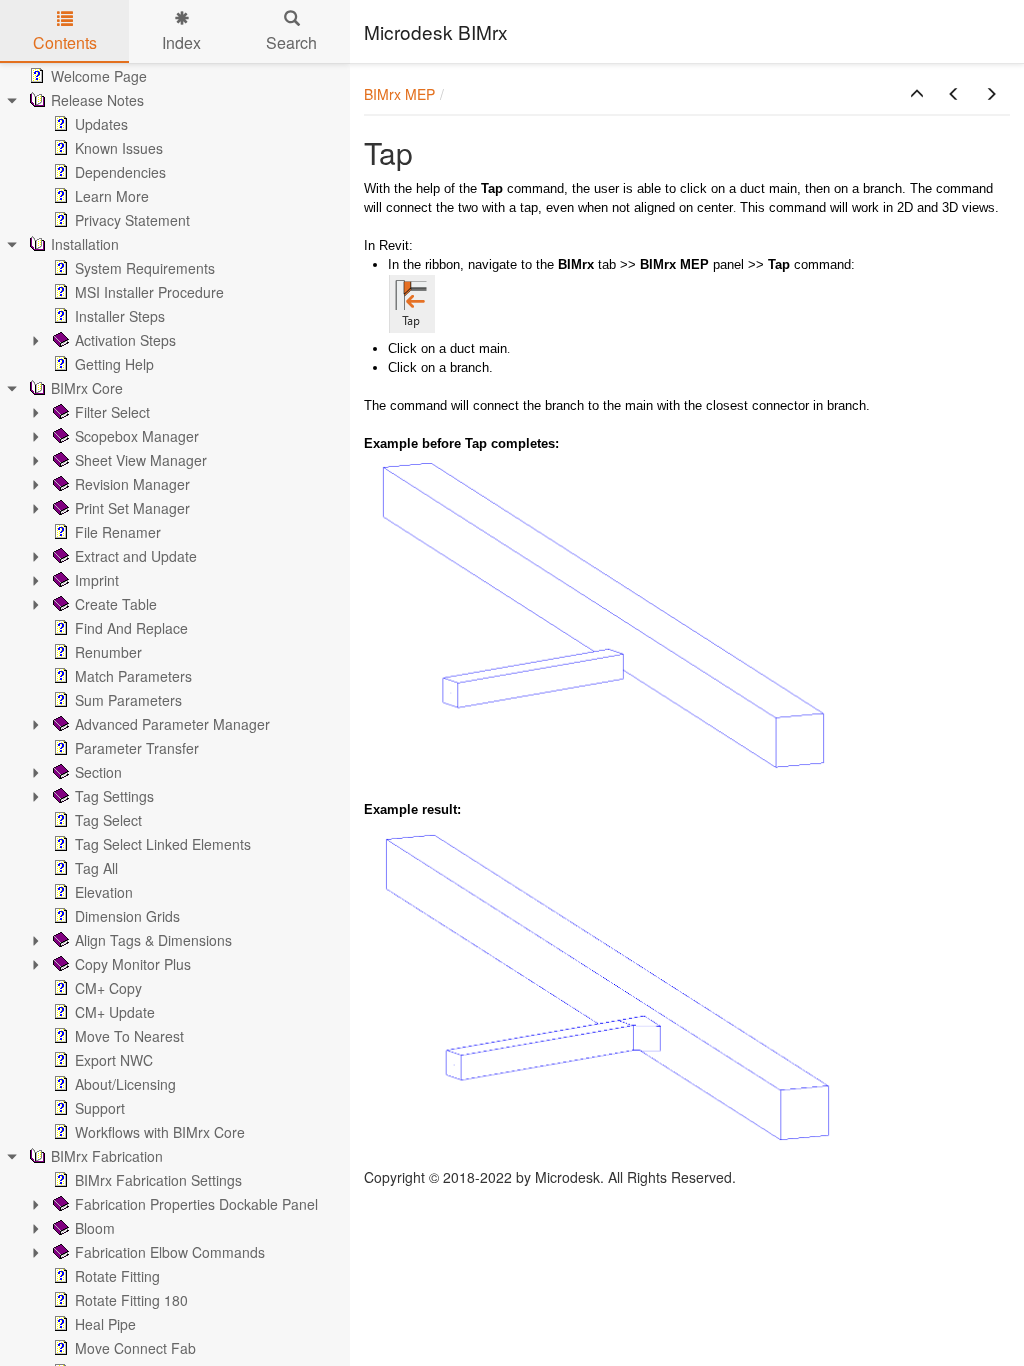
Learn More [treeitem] (112, 196)
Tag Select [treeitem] (108, 820)
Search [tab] (291, 42)
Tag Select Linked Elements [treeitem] (163, 844)
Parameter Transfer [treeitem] (137, 748)
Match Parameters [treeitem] (133, 676)
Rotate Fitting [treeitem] (117, 1276)
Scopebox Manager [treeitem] (137, 436)
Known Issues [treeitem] (119, 148)
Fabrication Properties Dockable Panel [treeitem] (196, 1204)
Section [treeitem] (98, 772)
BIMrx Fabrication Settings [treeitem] (158, 1180)
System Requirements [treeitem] (145, 268)
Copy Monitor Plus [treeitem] (133, 964)
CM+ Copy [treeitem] (108, 988)
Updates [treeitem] (101, 124)
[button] (917, 94)
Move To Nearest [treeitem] (129, 1036)
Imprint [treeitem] (97, 580)
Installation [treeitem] (85, 244)
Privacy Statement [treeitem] (132, 220)
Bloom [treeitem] (95, 1228)
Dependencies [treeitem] (120, 172)
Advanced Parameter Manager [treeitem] (172, 724)
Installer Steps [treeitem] (120, 316)
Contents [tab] (65, 42)
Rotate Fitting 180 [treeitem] (131, 1300)
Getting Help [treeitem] (114, 364)
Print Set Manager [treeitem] (132, 508)
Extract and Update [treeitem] (136, 556)
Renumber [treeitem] (108, 652)
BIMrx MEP (399, 94)
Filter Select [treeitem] (112, 412)
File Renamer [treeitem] (118, 532)
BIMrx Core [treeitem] (87, 388)
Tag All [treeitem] (96, 868)
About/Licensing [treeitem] (125, 1084)
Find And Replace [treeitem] (131, 628)
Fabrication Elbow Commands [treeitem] (170, 1252)
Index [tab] (181, 42)
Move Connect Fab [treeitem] (135, 1348)
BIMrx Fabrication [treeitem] (107, 1156)
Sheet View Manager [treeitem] (141, 460)
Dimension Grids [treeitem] (127, 916)
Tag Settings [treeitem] (114, 796)
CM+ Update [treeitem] (115, 1012)
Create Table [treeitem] (116, 604)
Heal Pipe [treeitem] (105, 1324)
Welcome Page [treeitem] (99, 76)
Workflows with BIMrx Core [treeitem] (160, 1132)
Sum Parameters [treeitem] (128, 700)
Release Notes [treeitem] (97, 100)
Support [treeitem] (100, 1108)
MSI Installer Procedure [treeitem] (149, 292)
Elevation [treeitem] (104, 892)
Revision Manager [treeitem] (132, 484)
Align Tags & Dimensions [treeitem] (153, 940)
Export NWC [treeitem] (114, 1060)
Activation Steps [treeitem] (125, 340)
